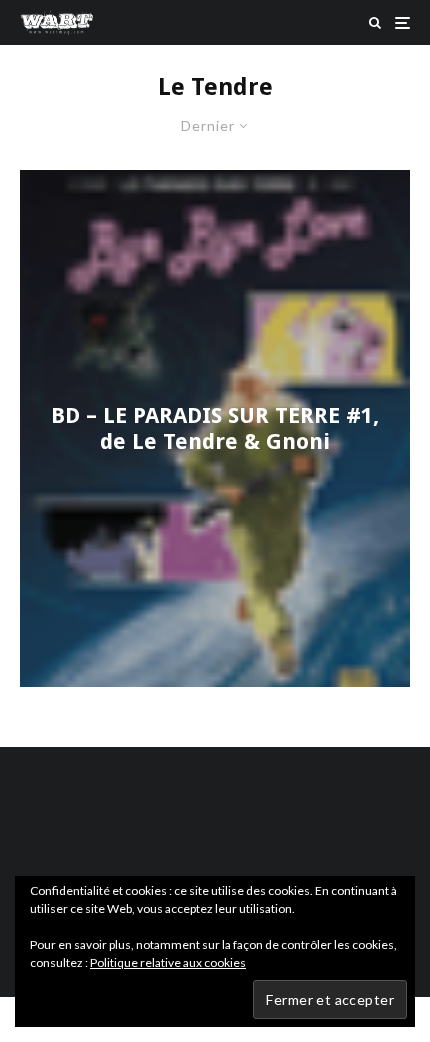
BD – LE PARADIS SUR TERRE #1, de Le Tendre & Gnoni (215, 427)
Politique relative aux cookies (168, 962)
